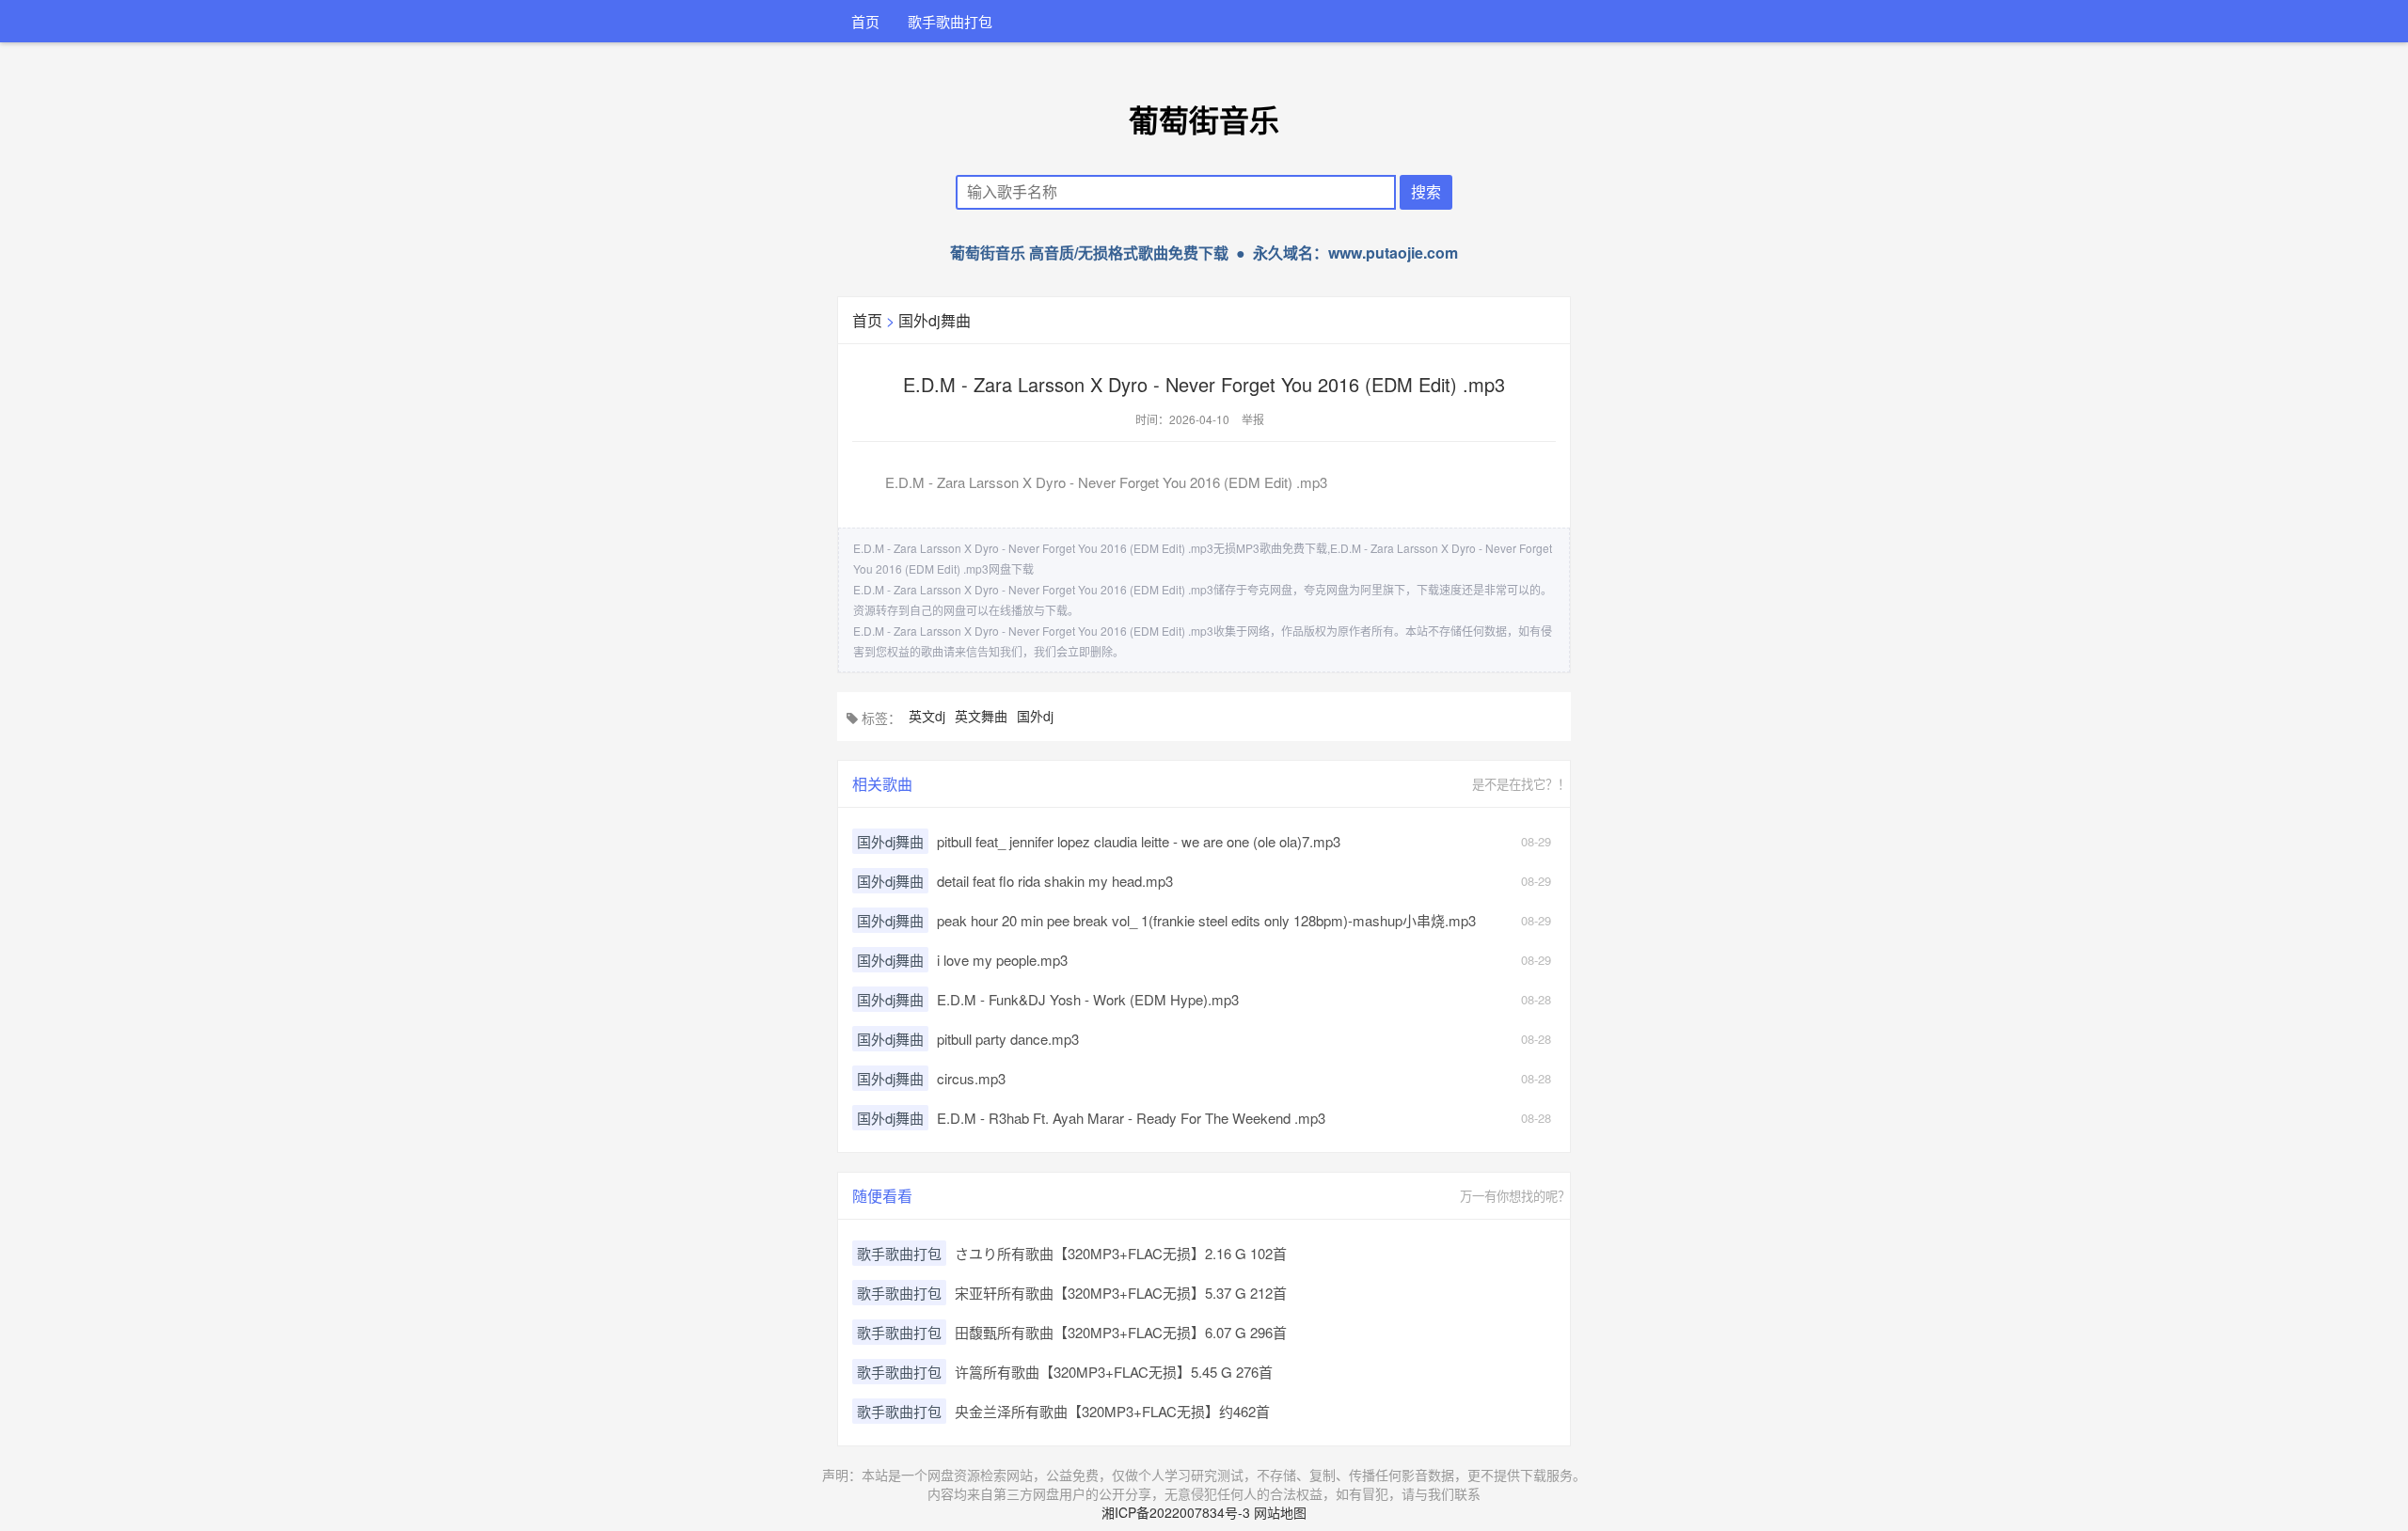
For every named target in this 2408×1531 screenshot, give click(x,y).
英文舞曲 (981, 716)
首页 (865, 21)
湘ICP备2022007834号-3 (1176, 1512)
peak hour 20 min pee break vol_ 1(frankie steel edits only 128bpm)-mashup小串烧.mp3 (1206, 920)
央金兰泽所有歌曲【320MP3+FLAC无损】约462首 (1112, 1411)
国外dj (1035, 716)
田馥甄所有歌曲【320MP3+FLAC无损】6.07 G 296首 (1121, 1332)
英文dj (927, 716)
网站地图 (1280, 1512)
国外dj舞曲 (935, 320)
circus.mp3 (971, 1078)
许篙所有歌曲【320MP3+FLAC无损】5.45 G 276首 (1114, 1372)
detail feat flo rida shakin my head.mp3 (1055, 881)
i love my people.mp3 (1002, 960)
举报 (1253, 419)
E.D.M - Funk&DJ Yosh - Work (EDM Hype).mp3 (1088, 999)
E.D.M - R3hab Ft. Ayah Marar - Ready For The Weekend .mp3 (1131, 1118)
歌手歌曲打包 (950, 21)
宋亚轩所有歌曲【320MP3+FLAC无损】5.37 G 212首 (1121, 1293)
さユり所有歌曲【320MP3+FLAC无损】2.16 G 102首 (1121, 1253)
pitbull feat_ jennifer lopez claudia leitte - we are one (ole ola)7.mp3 (1139, 841)
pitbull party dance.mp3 (1008, 1039)
